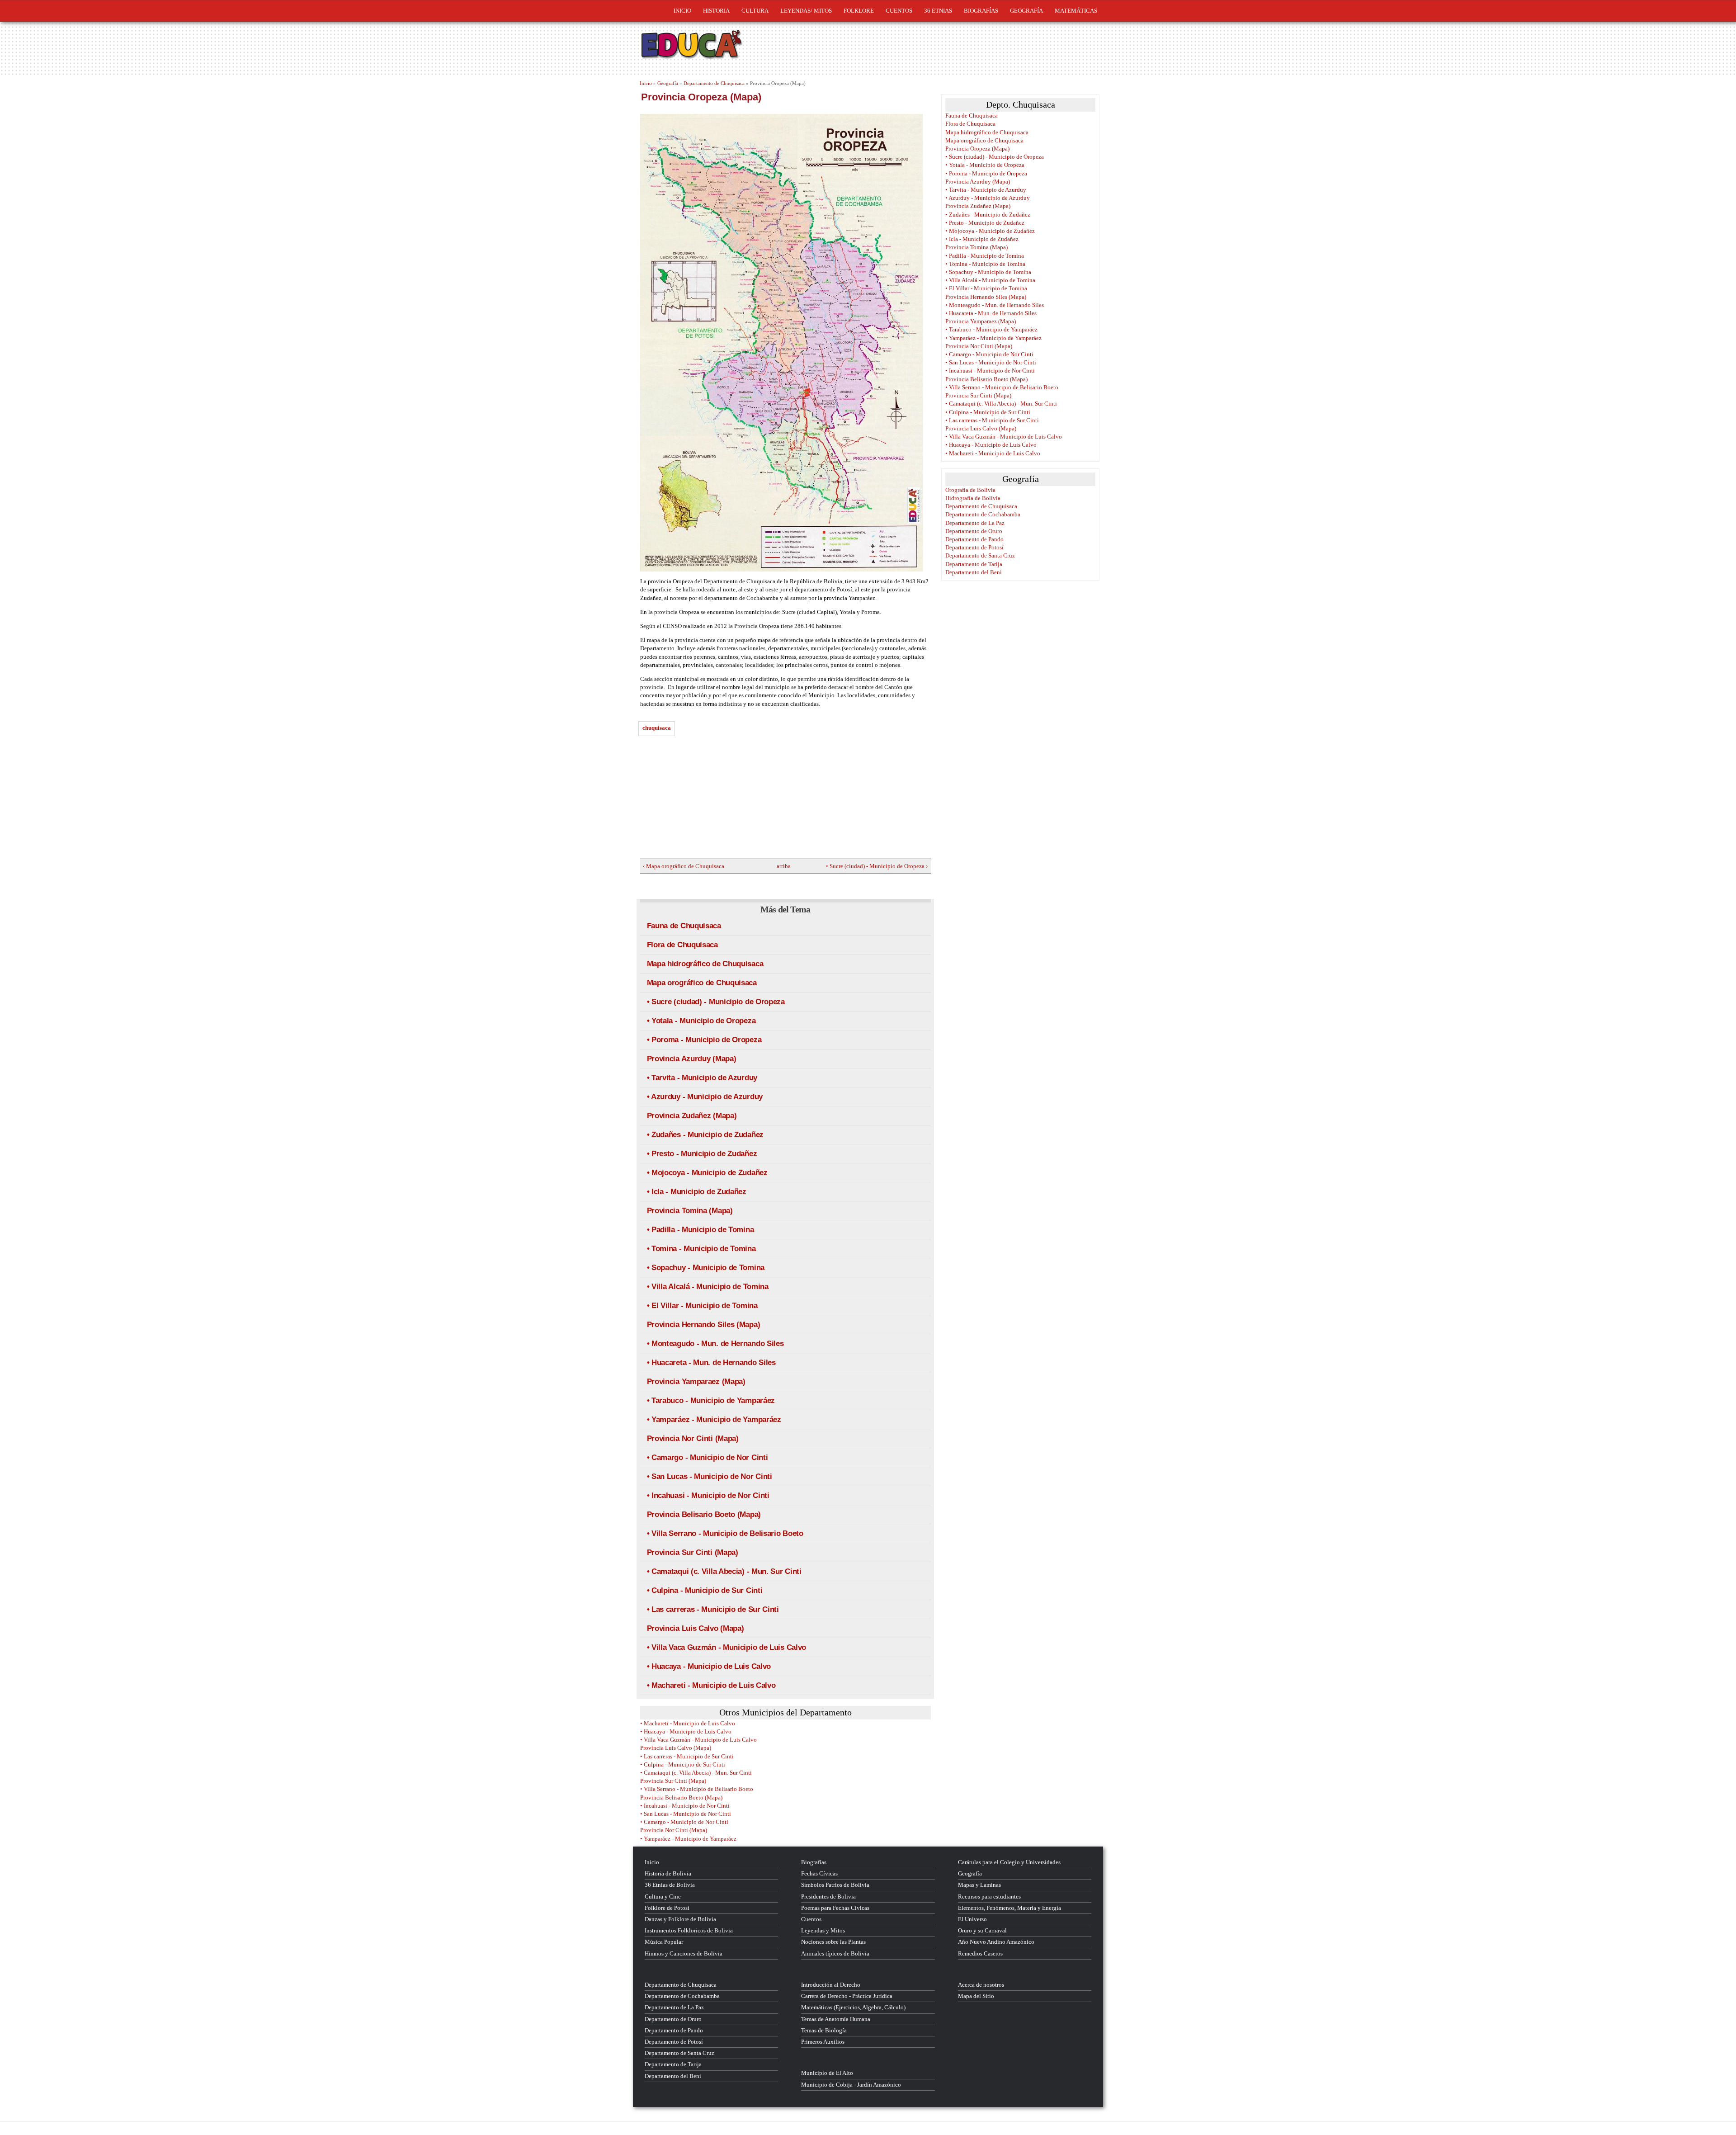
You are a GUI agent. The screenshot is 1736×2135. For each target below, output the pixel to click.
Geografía (1026, 11)
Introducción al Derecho (831, 1985)
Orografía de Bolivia (970, 490)
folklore (859, 11)
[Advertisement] (708, 800)
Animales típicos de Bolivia (835, 1953)
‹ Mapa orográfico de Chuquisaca (684, 866)
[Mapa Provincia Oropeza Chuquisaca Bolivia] (785, 343)
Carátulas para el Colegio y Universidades (1009, 1862)
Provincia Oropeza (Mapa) (977, 149)
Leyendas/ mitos (806, 11)
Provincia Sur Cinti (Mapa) (693, 1552)
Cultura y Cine (663, 1896)
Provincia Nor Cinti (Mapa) (693, 1438)
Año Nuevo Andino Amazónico (996, 1942)
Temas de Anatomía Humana (836, 2019)
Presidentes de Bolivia (828, 1896)
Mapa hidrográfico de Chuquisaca (705, 964)
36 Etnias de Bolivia (670, 1885)
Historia (716, 11)
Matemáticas (1076, 11)
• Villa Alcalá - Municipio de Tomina (708, 1287)
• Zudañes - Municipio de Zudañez (705, 1135)
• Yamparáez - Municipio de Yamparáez (714, 1419)
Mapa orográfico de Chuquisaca (702, 983)
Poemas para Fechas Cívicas (835, 1908)
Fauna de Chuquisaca (684, 926)
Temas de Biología (824, 2030)
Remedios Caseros (980, 1953)
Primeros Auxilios (823, 2042)
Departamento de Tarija (974, 564)
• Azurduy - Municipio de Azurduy (705, 1097)
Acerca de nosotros (981, 1985)
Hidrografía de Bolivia (973, 498)
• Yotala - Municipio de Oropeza (701, 1021)
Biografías (981, 11)
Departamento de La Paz (975, 523)
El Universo (972, 1919)
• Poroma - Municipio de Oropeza (704, 1040)
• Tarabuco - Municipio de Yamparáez (711, 1401)
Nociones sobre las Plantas (833, 1942)
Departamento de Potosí (974, 547)
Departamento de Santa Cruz (980, 555)
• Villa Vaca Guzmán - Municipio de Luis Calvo (727, 1647)
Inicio (682, 11)
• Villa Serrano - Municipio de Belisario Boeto (725, 1533)
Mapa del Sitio (976, 1996)
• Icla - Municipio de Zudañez (697, 1192)
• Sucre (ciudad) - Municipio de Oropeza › (877, 866)
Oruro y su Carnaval (982, 1930)
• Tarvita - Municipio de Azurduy (702, 1078)
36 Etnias (938, 11)
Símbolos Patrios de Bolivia (835, 1885)
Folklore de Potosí (667, 1908)
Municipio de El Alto (827, 2073)
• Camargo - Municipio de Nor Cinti (708, 1457)
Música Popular (664, 1942)
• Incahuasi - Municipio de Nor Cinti (708, 1495)
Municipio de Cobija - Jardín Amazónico (851, 2085)
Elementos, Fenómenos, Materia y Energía (1010, 1908)
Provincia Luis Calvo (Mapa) (696, 1628)
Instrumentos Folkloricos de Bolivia (689, 1930)
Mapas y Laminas (979, 1885)
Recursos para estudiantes (989, 1896)
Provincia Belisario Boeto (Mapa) (704, 1514)
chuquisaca (657, 728)
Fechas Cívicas (819, 1873)
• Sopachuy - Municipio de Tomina (706, 1268)
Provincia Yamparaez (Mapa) (696, 1382)
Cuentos (811, 1919)
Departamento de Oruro (974, 531)
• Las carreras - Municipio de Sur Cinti (713, 1609)
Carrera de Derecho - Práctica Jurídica (847, 1996)
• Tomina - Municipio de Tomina (701, 1249)
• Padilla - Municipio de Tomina (701, 1230)
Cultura (755, 11)
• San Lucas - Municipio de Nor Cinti (710, 1476)
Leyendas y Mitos (823, 1930)
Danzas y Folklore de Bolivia (680, 1919)
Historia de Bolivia (668, 1873)
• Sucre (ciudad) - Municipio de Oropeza (716, 1002)
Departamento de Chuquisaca (714, 83)
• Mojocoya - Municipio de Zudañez (707, 1173)
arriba (782, 866)
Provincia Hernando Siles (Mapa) (704, 1325)
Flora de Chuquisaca (682, 945)
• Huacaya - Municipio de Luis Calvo (709, 1666)
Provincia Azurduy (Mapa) (692, 1059)
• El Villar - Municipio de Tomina (702, 1306)
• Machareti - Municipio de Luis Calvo (711, 1685)
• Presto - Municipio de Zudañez (702, 1154)
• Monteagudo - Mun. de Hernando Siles (715, 1344)
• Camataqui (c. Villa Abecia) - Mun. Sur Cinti (724, 1571)
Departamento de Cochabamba (983, 514)
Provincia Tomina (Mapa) (690, 1211)
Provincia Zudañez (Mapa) (692, 1116)
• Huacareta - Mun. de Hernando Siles (711, 1363)
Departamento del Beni (974, 572)
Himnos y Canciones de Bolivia (684, 1953)
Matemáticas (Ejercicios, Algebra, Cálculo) (853, 2007)
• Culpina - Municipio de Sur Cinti (705, 1590)
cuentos (899, 11)
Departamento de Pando (974, 539)
